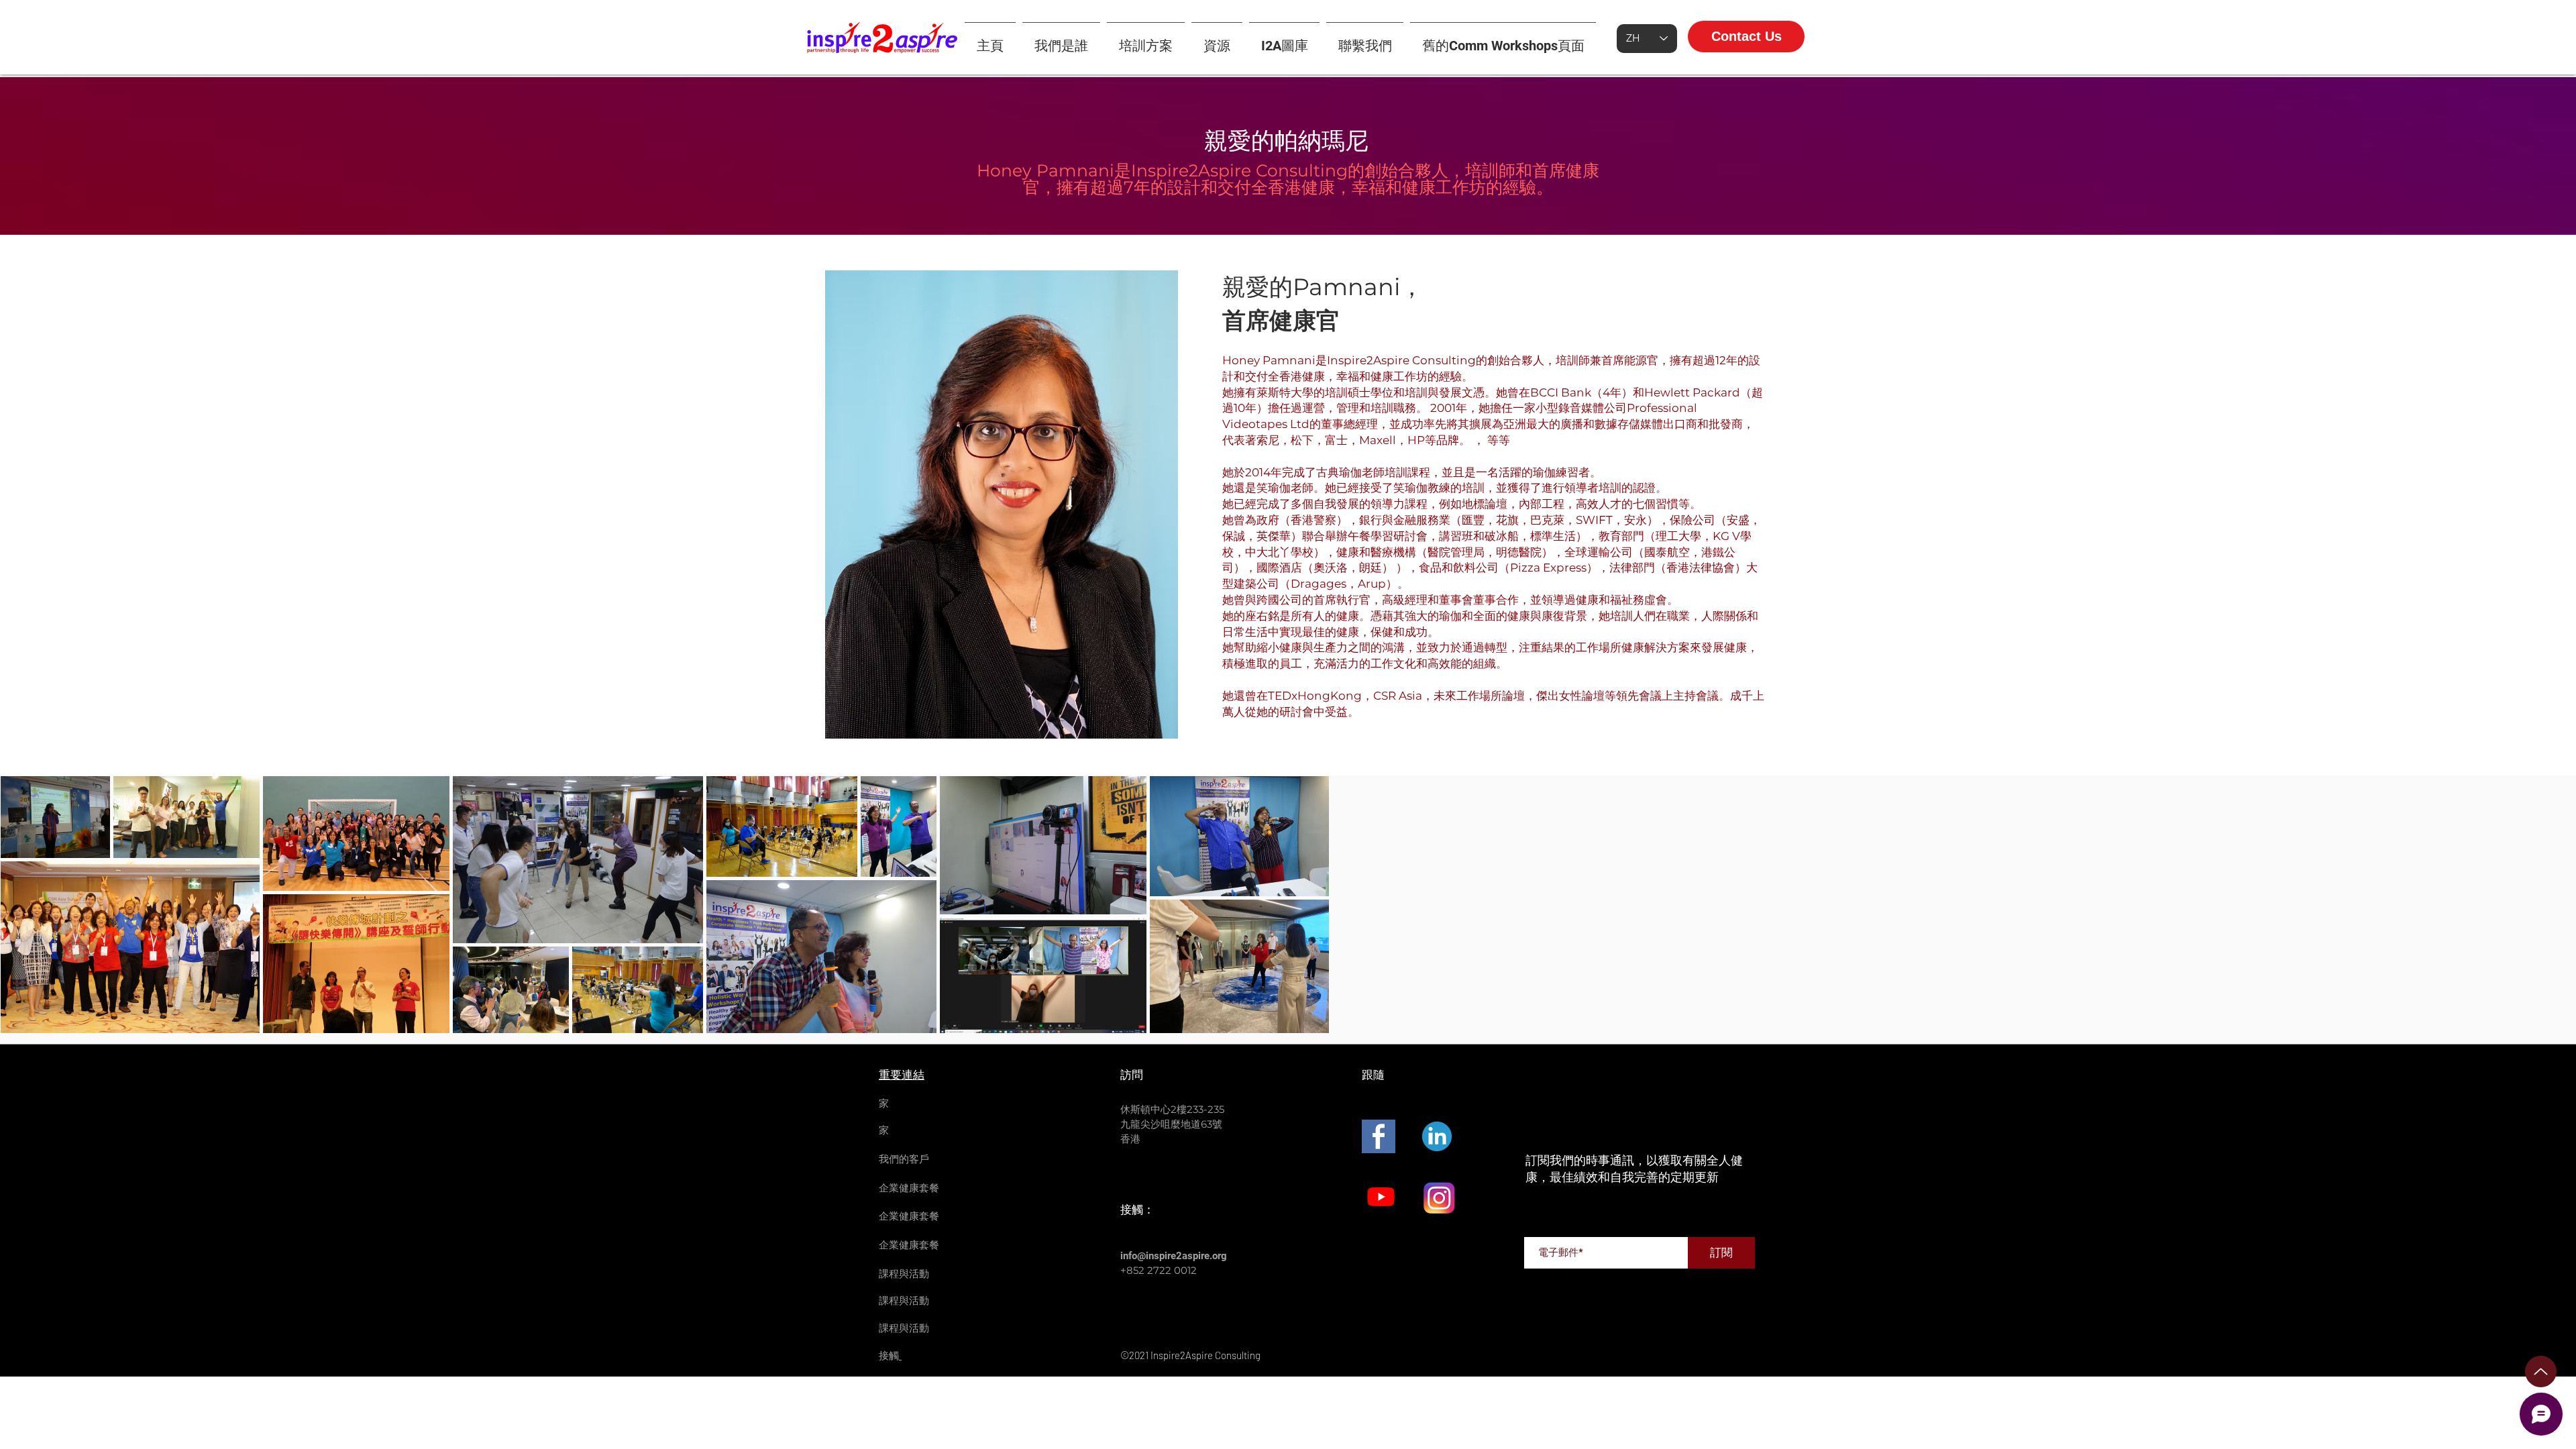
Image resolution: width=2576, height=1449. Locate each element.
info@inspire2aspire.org (1174, 1256)
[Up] (2541, 1372)
